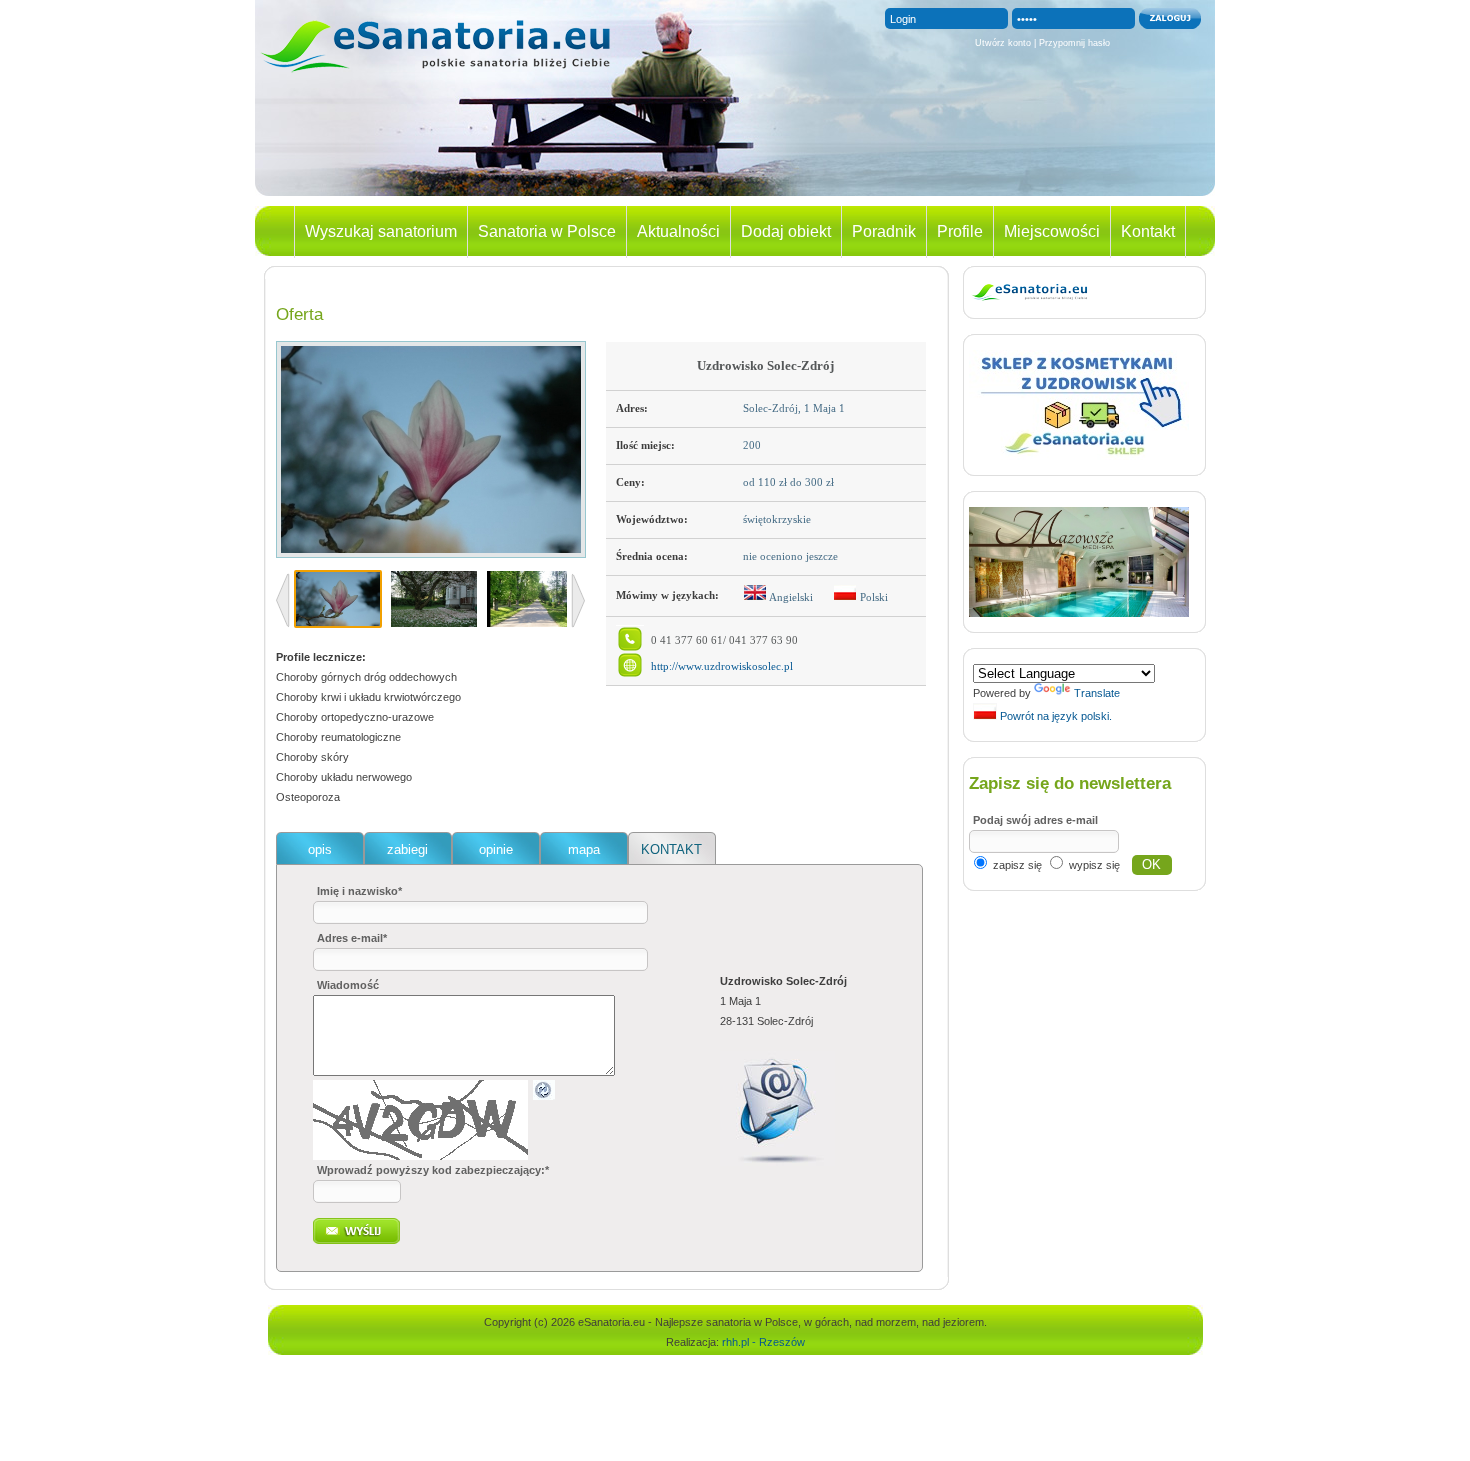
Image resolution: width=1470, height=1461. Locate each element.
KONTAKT (671, 849)
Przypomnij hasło (1074, 43)
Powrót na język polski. (1054, 716)
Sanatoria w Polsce (547, 231)
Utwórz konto (1003, 43)
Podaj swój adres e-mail (1035, 820)
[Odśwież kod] (544, 1096)
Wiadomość (348, 985)
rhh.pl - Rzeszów (763, 1342)
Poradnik (884, 231)
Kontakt (1148, 231)
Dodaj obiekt (786, 231)
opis (320, 849)
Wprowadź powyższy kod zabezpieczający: (433, 1170)
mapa (584, 849)
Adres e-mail (352, 938)
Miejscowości (1052, 231)
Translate (1097, 693)
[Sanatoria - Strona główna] (435, 74)
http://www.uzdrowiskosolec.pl (722, 666)
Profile (960, 231)
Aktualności (678, 231)
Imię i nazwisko (359, 891)
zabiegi (407, 849)
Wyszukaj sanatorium (381, 231)
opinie (496, 849)
